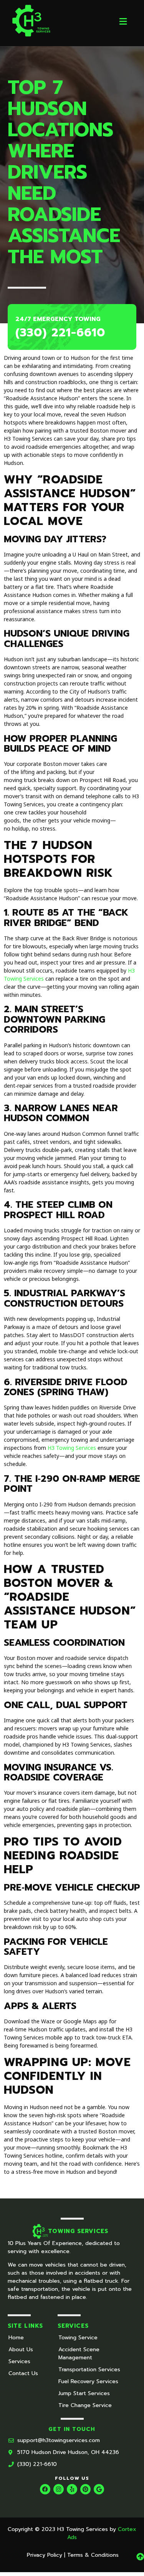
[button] (123, 21)
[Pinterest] (85, 2489)
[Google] (99, 2489)
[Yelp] (72, 2489)
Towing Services (78, 2231)
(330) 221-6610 (60, 333)
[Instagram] (59, 2489)
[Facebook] (45, 2489)
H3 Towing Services (72, 1448)
